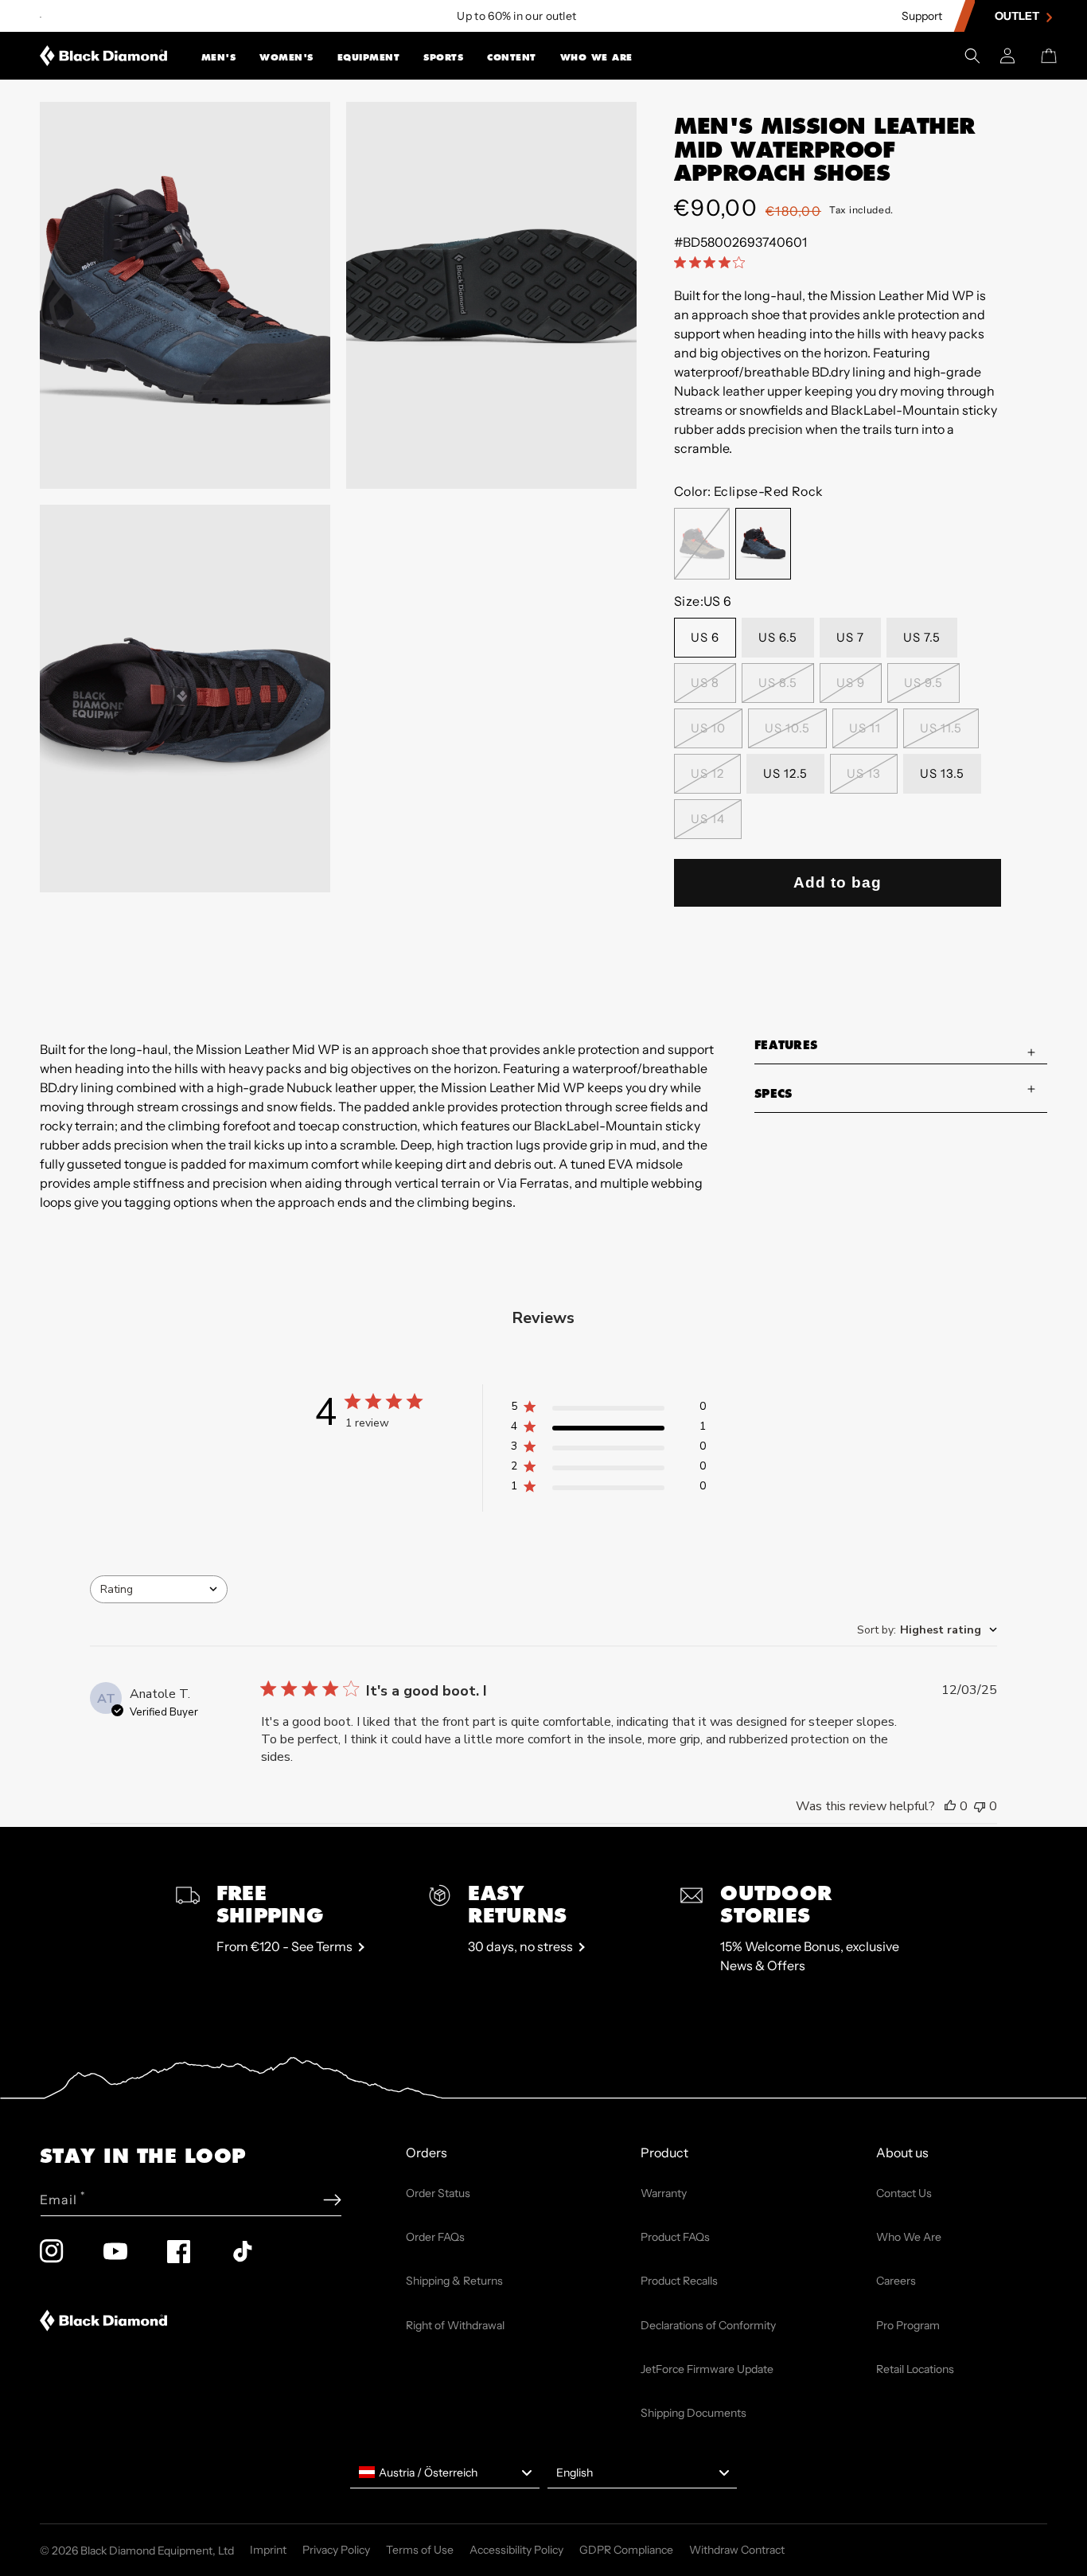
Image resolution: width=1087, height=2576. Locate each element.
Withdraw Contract (737, 2550)
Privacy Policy (336, 2550)
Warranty (664, 2193)
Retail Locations (915, 2369)
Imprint (268, 2550)
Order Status (438, 2193)
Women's (286, 57)
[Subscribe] (332, 2200)
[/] (104, 56)
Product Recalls (679, 2281)
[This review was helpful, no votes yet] (950, 1806)
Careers (896, 2281)
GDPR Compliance (626, 2550)
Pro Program (908, 2325)
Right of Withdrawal (455, 2325)
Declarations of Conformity (708, 2325)
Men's (219, 57)
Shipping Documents (693, 2413)
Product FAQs (675, 2237)
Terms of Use (420, 2550)
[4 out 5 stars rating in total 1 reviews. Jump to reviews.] (713, 263)
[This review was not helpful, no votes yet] (980, 1806)
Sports (443, 57)
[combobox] (159, 1589)
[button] (219, 56)
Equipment (369, 57)
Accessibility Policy (516, 2550)
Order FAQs (435, 2237)
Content (512, 57)
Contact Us (904, 2193)
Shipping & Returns (454, 2281)
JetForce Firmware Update (707, 2369)
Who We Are (596, 57)
